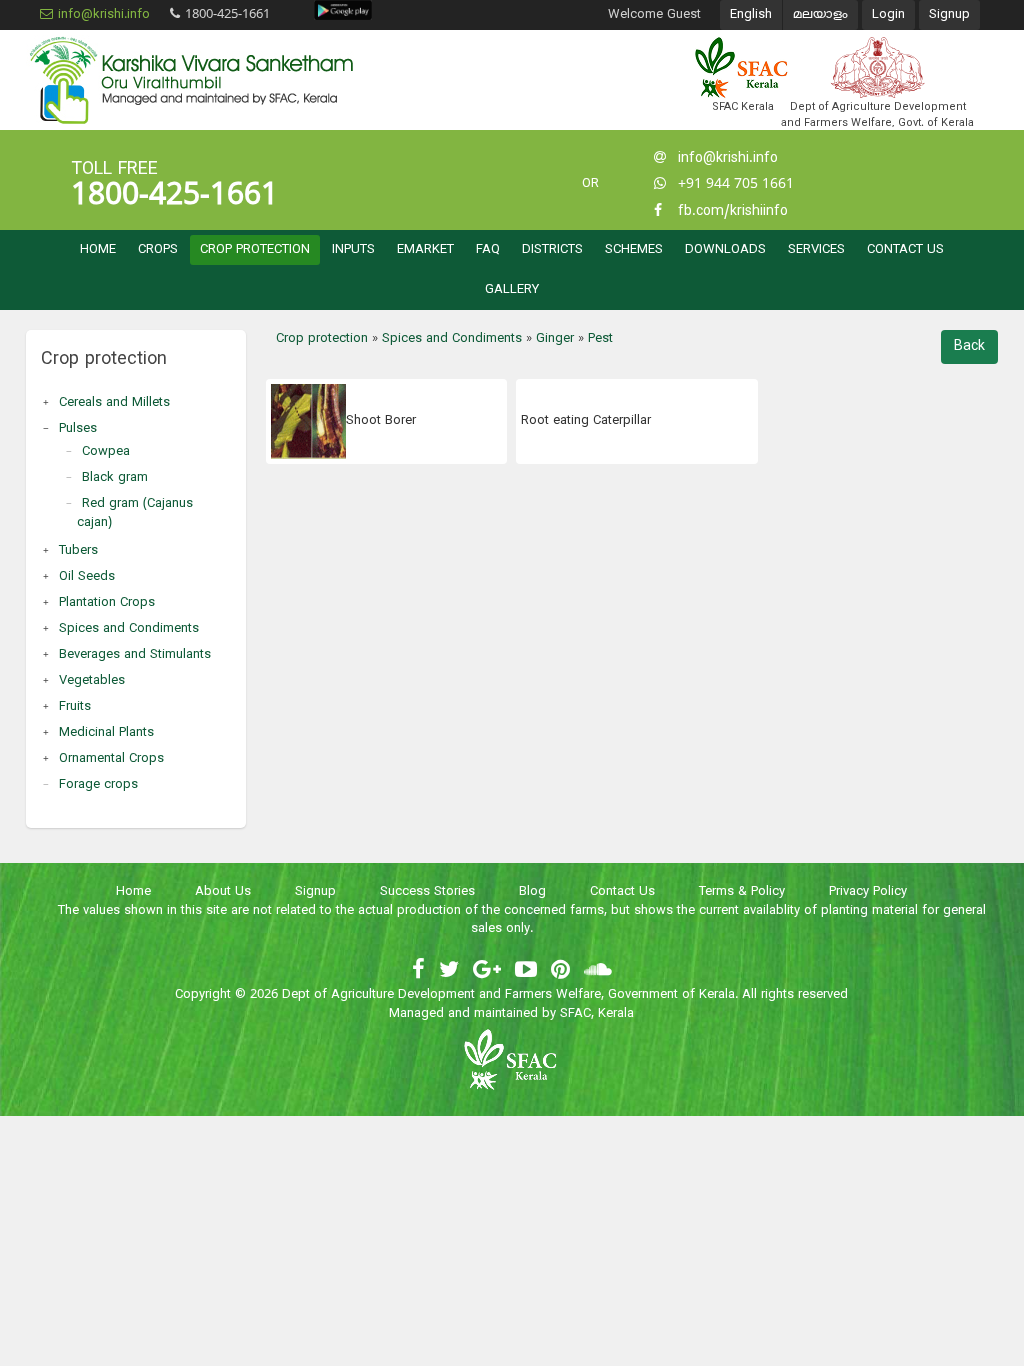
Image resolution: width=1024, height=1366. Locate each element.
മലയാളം (820, 15)
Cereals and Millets (114, 403)
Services (816, 250)
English (751, 15)
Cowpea (106, 452)
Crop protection (255, 250)
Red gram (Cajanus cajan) (135, 513)
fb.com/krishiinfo (733, 211)
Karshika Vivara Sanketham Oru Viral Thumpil (191, 80)
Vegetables (92, 681)
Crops (158, 250)
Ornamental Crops (111, 759)
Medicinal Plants (106, 733)
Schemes (634, 250)
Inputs (353, 250)
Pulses (78, 429)
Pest (600, 339)
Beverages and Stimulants (135, 655)
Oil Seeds (87, 577)
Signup (949, 15)
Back (969, 346)
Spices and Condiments (129, 629)
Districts (552, 250)
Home (98, 250)
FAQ (488, 250)
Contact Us (905, 250)
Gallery (512, 290)
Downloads (725, 250)
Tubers (78, 551)
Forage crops (98, 785)
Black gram (115, 478)
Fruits (75, 707)
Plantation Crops (107, 603)
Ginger (555, 339)
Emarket (425, 250)
